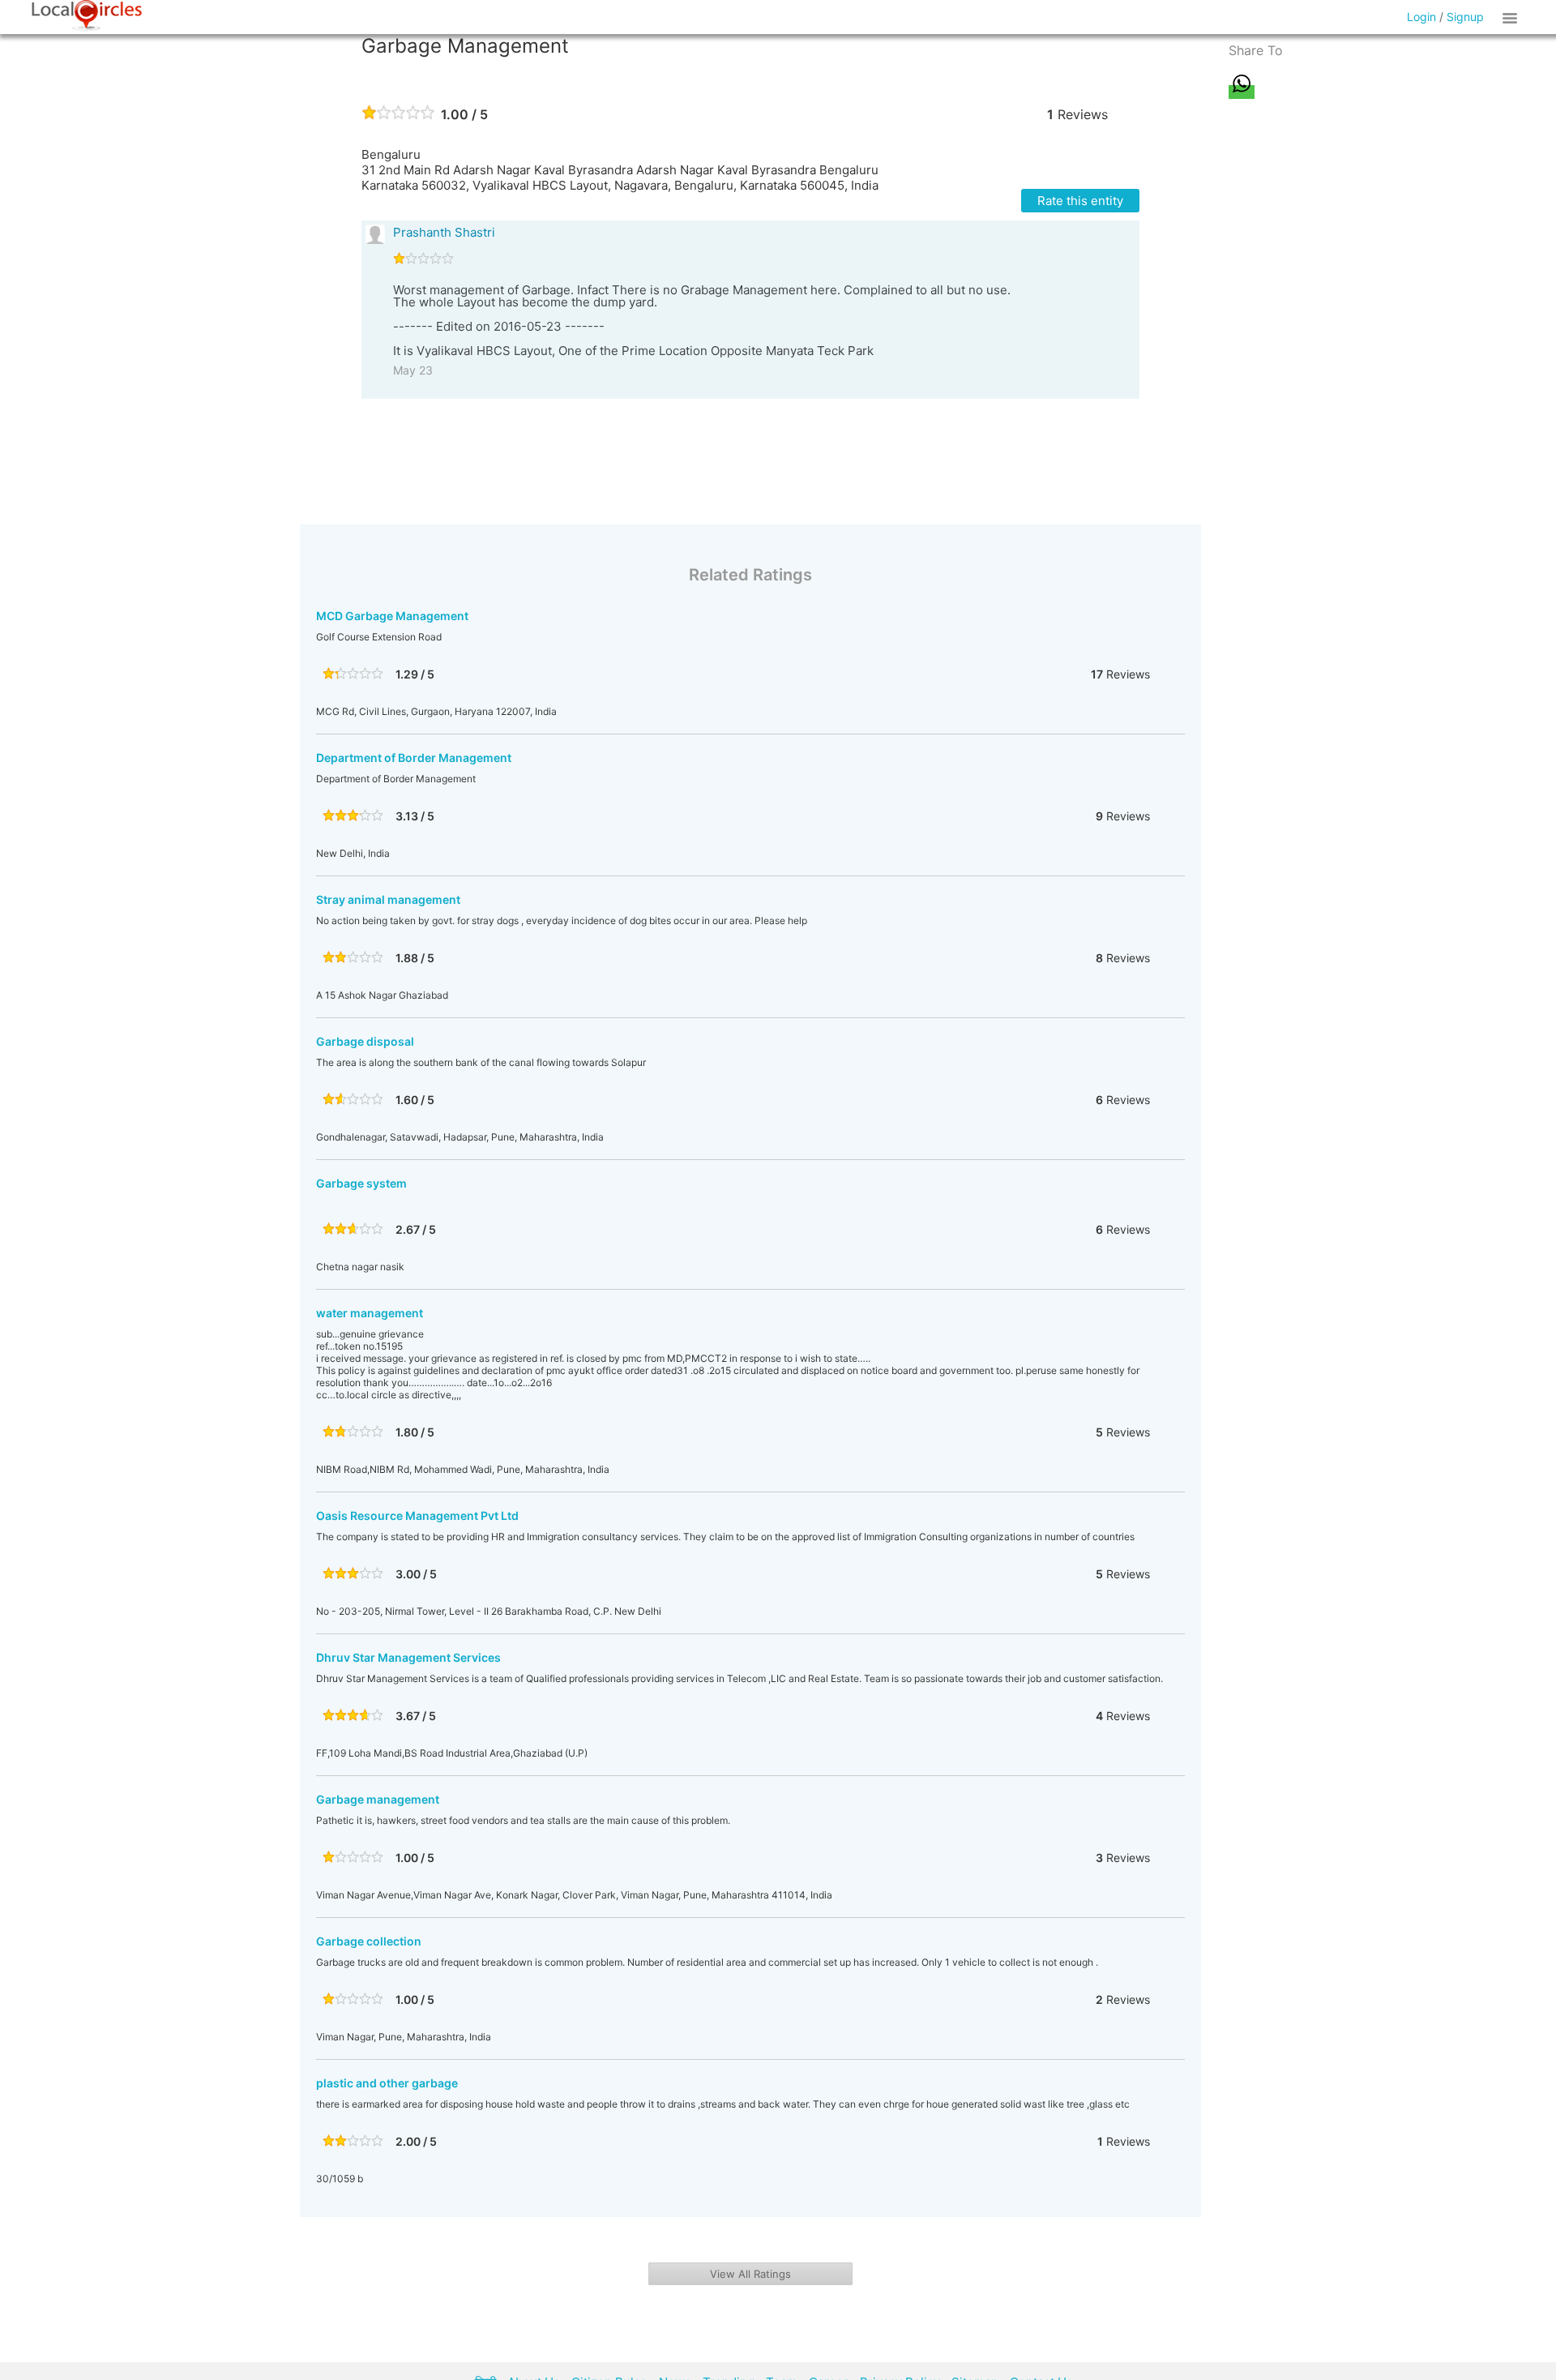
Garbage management (378, 1799)
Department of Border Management (414, 758)
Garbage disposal (365, 1041)
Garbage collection (369, 1941)
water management (370, 1313)
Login (1421, 17)
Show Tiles (1512, 17)
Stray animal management (388, 899)
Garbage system (361, 1183)
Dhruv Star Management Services (408, 1657)
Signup (1465, 17)
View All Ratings (750, 2274)
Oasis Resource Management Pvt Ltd (417, 1515)
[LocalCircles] (87, 15)
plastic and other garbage (387, 2083)
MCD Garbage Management (392, 616)
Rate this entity (1080, 201)
